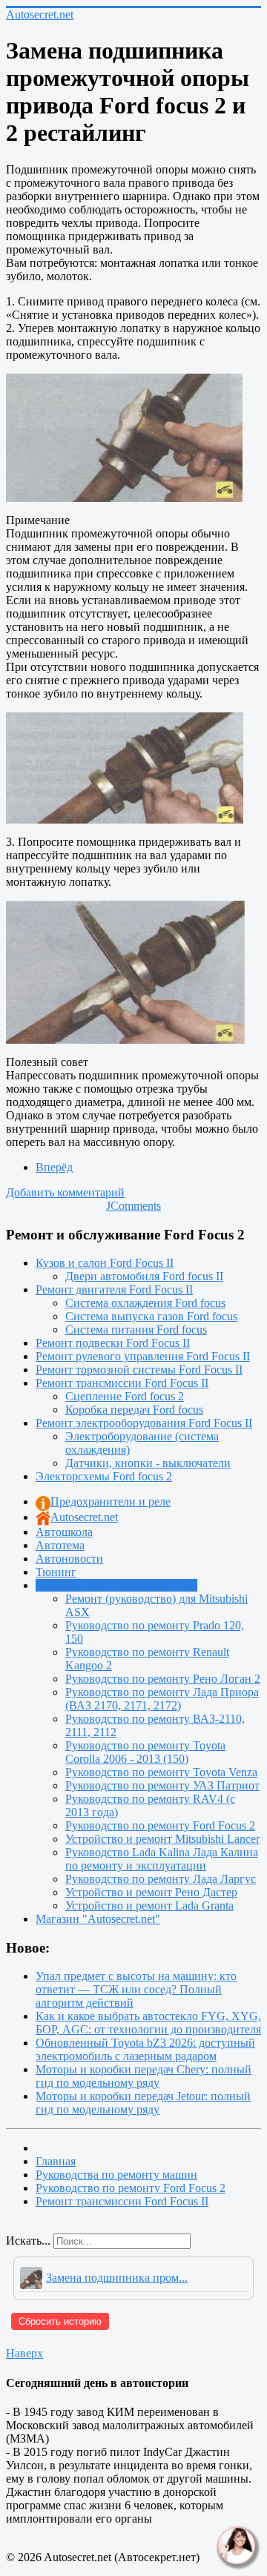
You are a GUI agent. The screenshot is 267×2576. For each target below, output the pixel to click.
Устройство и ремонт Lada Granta (149, 1905)
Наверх (24, 2353)
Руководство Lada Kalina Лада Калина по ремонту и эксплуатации (162, 1859)
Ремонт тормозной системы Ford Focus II (139, 1370)
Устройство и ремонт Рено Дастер (151, 1892)
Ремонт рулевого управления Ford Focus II (143, 1356)
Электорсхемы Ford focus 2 (104, 1476)
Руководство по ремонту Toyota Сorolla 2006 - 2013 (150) (145, 1752)
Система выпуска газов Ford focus (151, 1316)
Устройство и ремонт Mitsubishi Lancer (162, 1839)
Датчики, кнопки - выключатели (148, 1463)
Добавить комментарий (65, 1192)
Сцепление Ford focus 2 (125, 1396)
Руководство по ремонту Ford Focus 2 (160, 1825)
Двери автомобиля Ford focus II (144, 1276)
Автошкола (64, 1532)
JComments (133, 1206)
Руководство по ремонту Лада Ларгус (161, 1879)
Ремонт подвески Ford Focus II (113, 1343)
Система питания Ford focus (136, 1330)
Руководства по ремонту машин (116, 1585)
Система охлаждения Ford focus (145, 1303)
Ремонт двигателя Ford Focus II (114, 1289)
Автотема (60, 1545)
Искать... (28, 2241)
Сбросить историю (60, 2321)
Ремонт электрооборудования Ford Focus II (144, 1423)
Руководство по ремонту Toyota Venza (161, 1772)
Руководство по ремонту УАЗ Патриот (162, 1785)
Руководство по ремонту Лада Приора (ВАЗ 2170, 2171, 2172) (162, 1699)
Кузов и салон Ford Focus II (105, 1263)
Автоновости (69, 1559)
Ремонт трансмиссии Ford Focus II (122, 1383)
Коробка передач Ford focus (134, 1410)
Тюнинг (56, 1572)
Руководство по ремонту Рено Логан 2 (163, 1679)
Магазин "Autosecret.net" (98, 1919)
